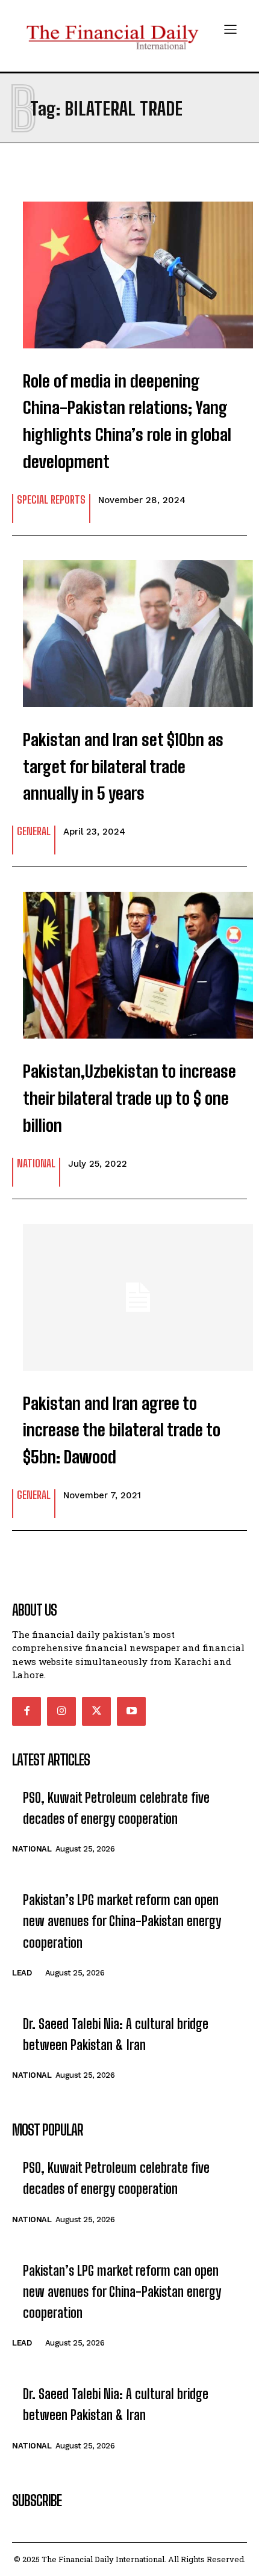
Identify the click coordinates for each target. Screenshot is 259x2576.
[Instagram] (61, 1711)
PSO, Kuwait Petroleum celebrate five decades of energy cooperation (116, 1808)
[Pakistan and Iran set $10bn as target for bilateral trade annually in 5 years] (129, 628)
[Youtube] (131, 1711)
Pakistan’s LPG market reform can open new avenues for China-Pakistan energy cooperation (122, 1921)
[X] (96, 1711)
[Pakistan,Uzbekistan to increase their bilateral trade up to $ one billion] (129, 959)
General (34, 832)
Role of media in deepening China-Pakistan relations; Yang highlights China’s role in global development (127, 421)
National (36, 1164)
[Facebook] (27, 1711)
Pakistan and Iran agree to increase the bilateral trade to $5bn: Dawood (122, 1430)
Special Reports (51, 500)
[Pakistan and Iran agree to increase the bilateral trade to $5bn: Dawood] (129, 1291)
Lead (22, 1973)
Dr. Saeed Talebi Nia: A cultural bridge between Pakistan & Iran (116, 2034)
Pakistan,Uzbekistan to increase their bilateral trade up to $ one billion (129, 1098)
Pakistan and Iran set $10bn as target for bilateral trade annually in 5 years (123, 767)
